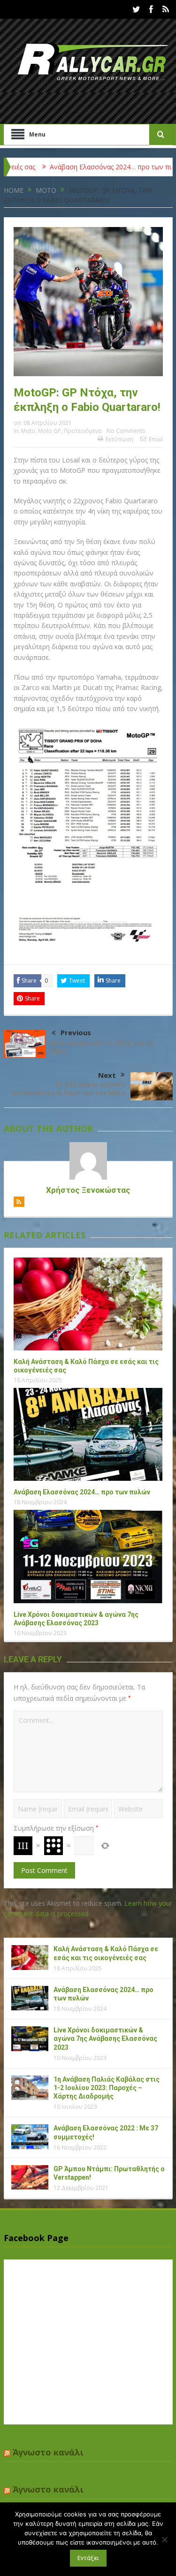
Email (156, 439)
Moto (28, 431)
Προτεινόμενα (83, 431)
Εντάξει (88, 2558)
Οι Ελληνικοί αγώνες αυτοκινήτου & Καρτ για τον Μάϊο (69, 1089)
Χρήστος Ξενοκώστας (88, 1190)
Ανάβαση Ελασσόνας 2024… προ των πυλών (87, 167)
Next (107, 1075)
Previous (76, 1032)
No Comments (126, 431)
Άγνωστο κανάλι (48, 2452)
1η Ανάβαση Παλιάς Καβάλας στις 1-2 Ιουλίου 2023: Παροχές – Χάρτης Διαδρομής (107, 2088)
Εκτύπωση (119, 439)
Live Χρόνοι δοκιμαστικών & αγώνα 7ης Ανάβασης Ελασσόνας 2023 (105, 2038)
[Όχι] (164, 2539)
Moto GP (50, 431)
